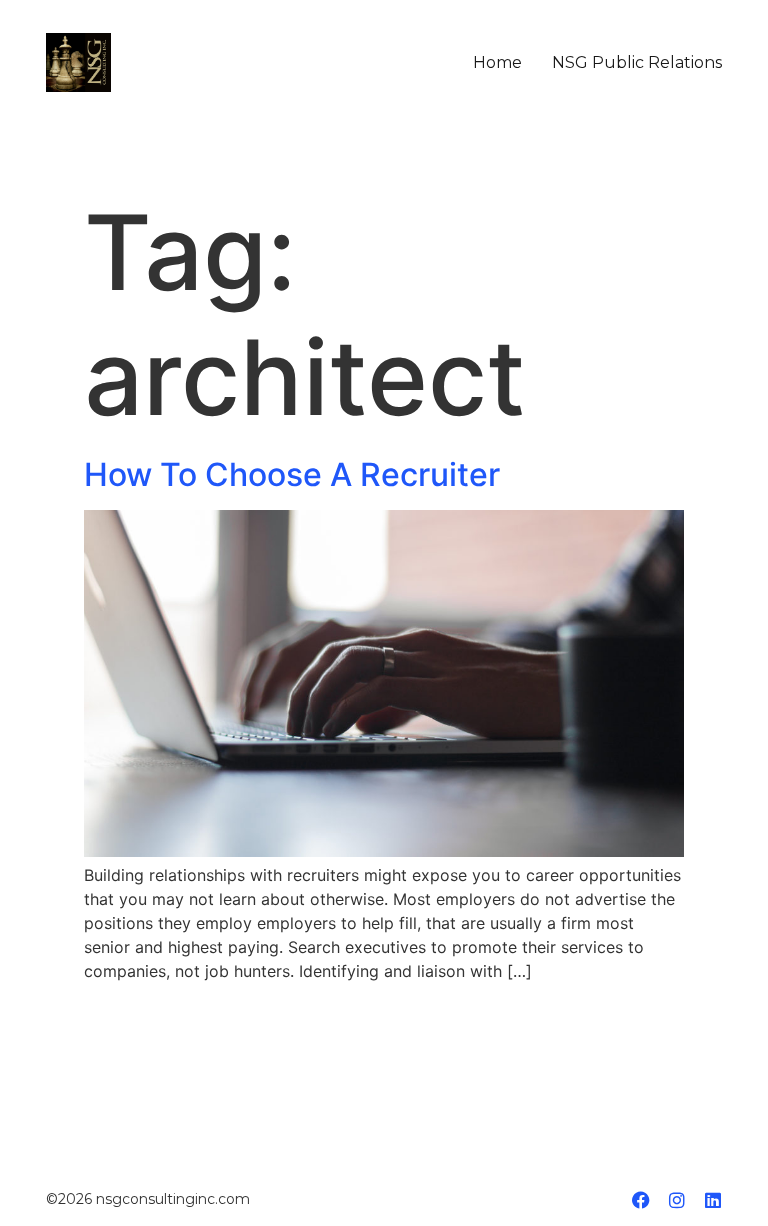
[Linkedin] (713, 1200)
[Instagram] (677, 1200)
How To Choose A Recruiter (292, 474)
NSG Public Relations (637, 63)
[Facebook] (641, 1200)
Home (497, 63)
